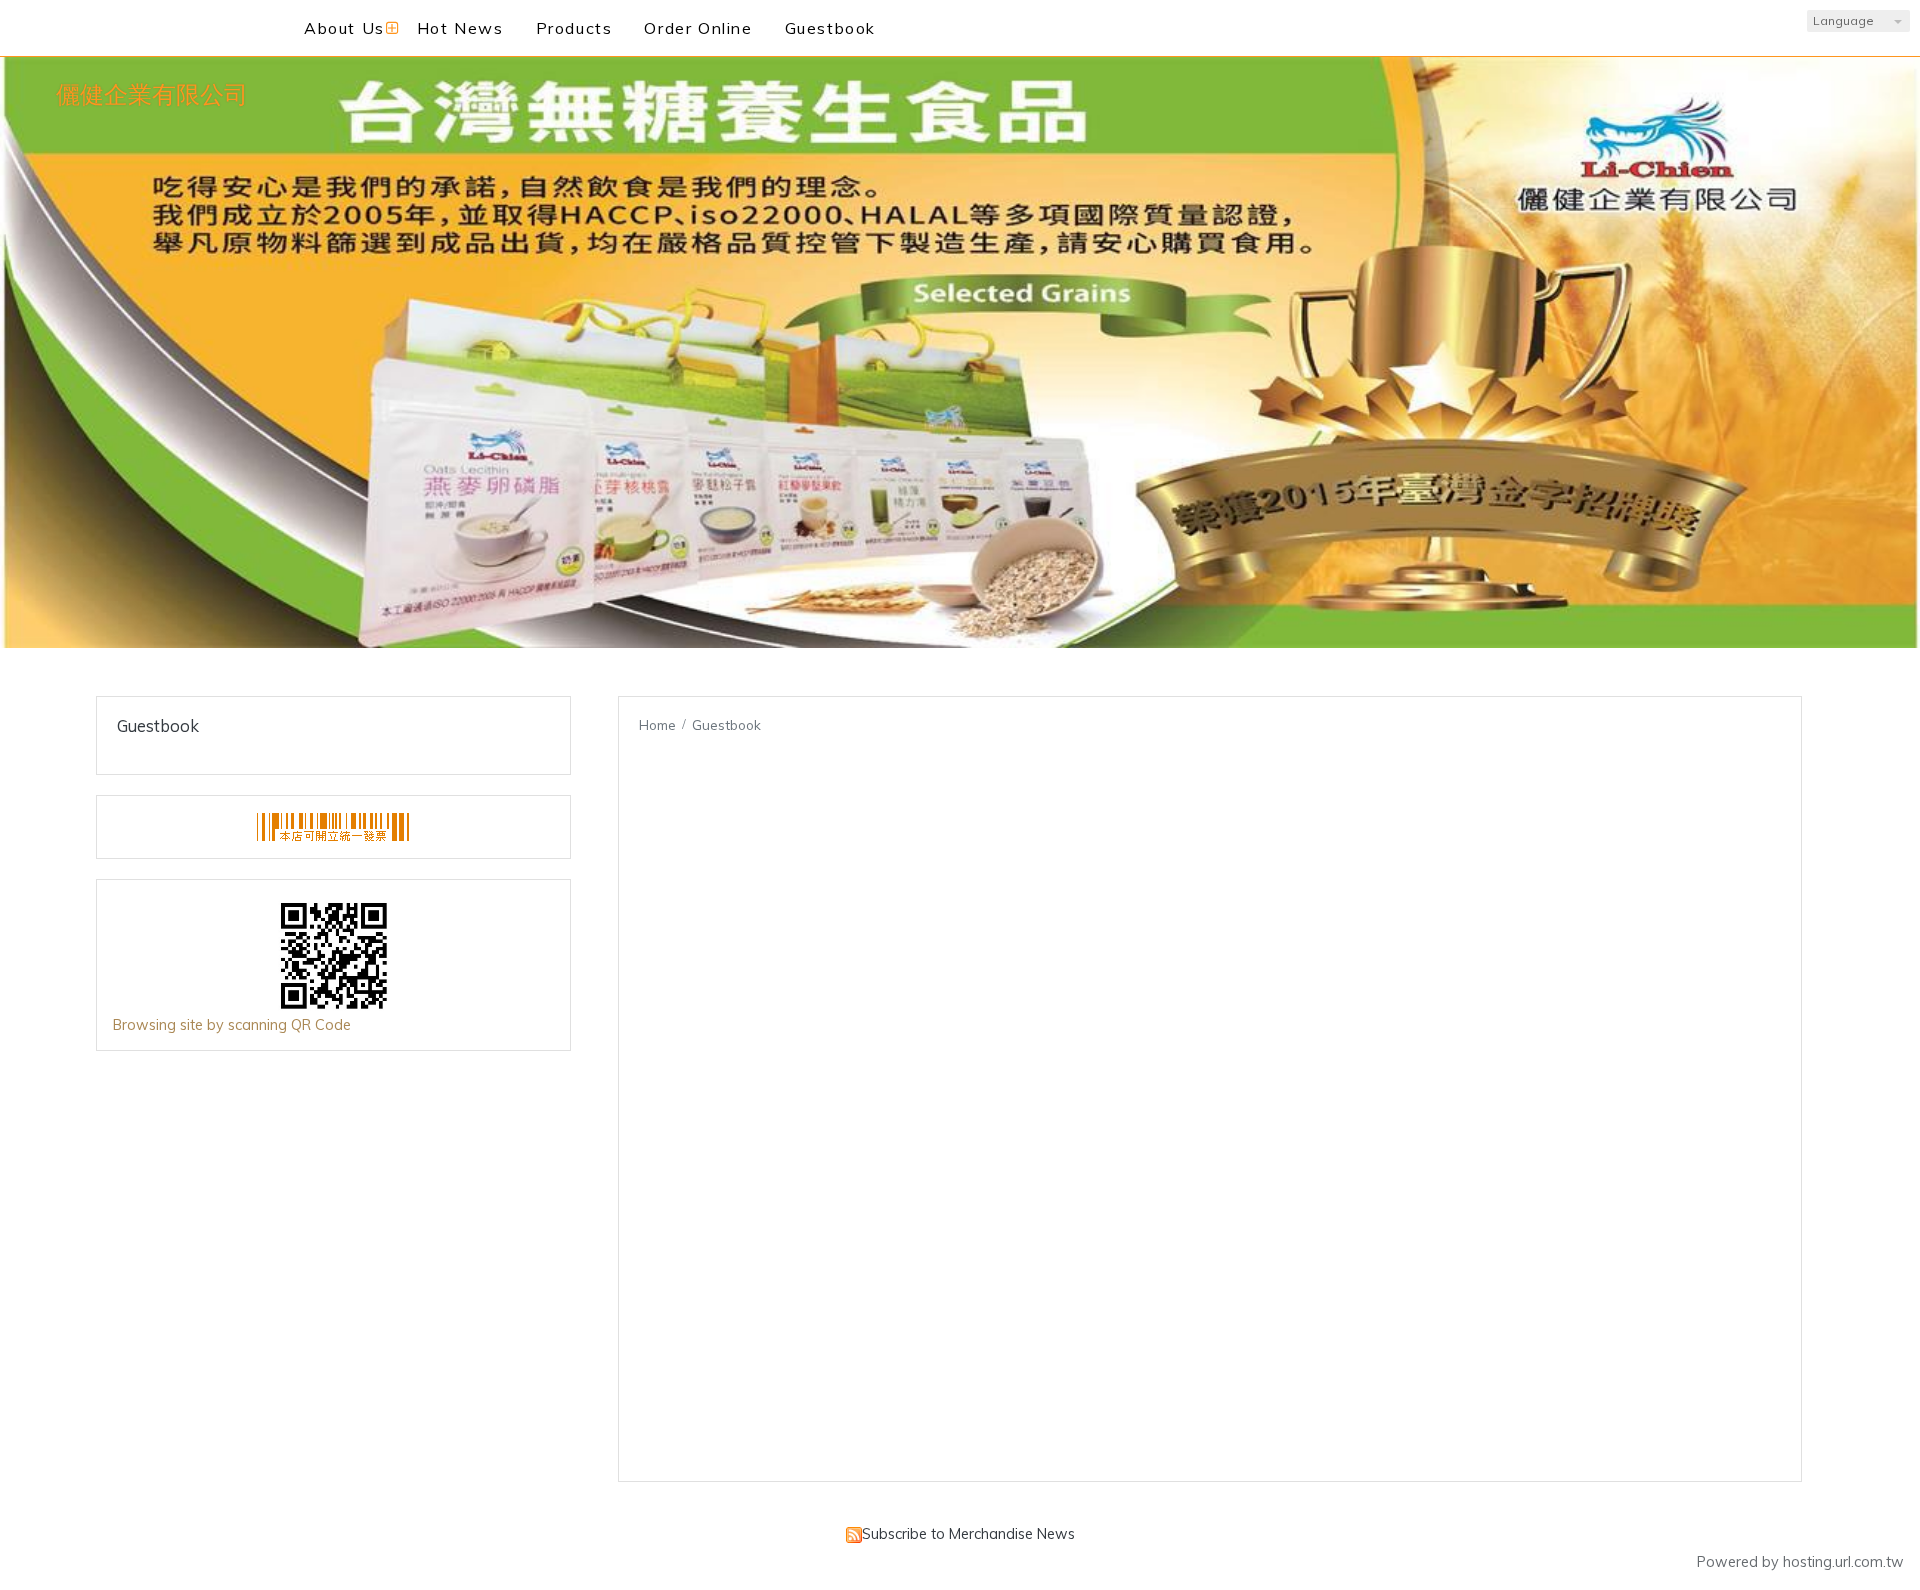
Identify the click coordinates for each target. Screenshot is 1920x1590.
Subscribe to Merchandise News (968, 1534)
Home (657, 724)
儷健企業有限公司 (152, 94)
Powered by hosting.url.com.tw (1800, 1562)
